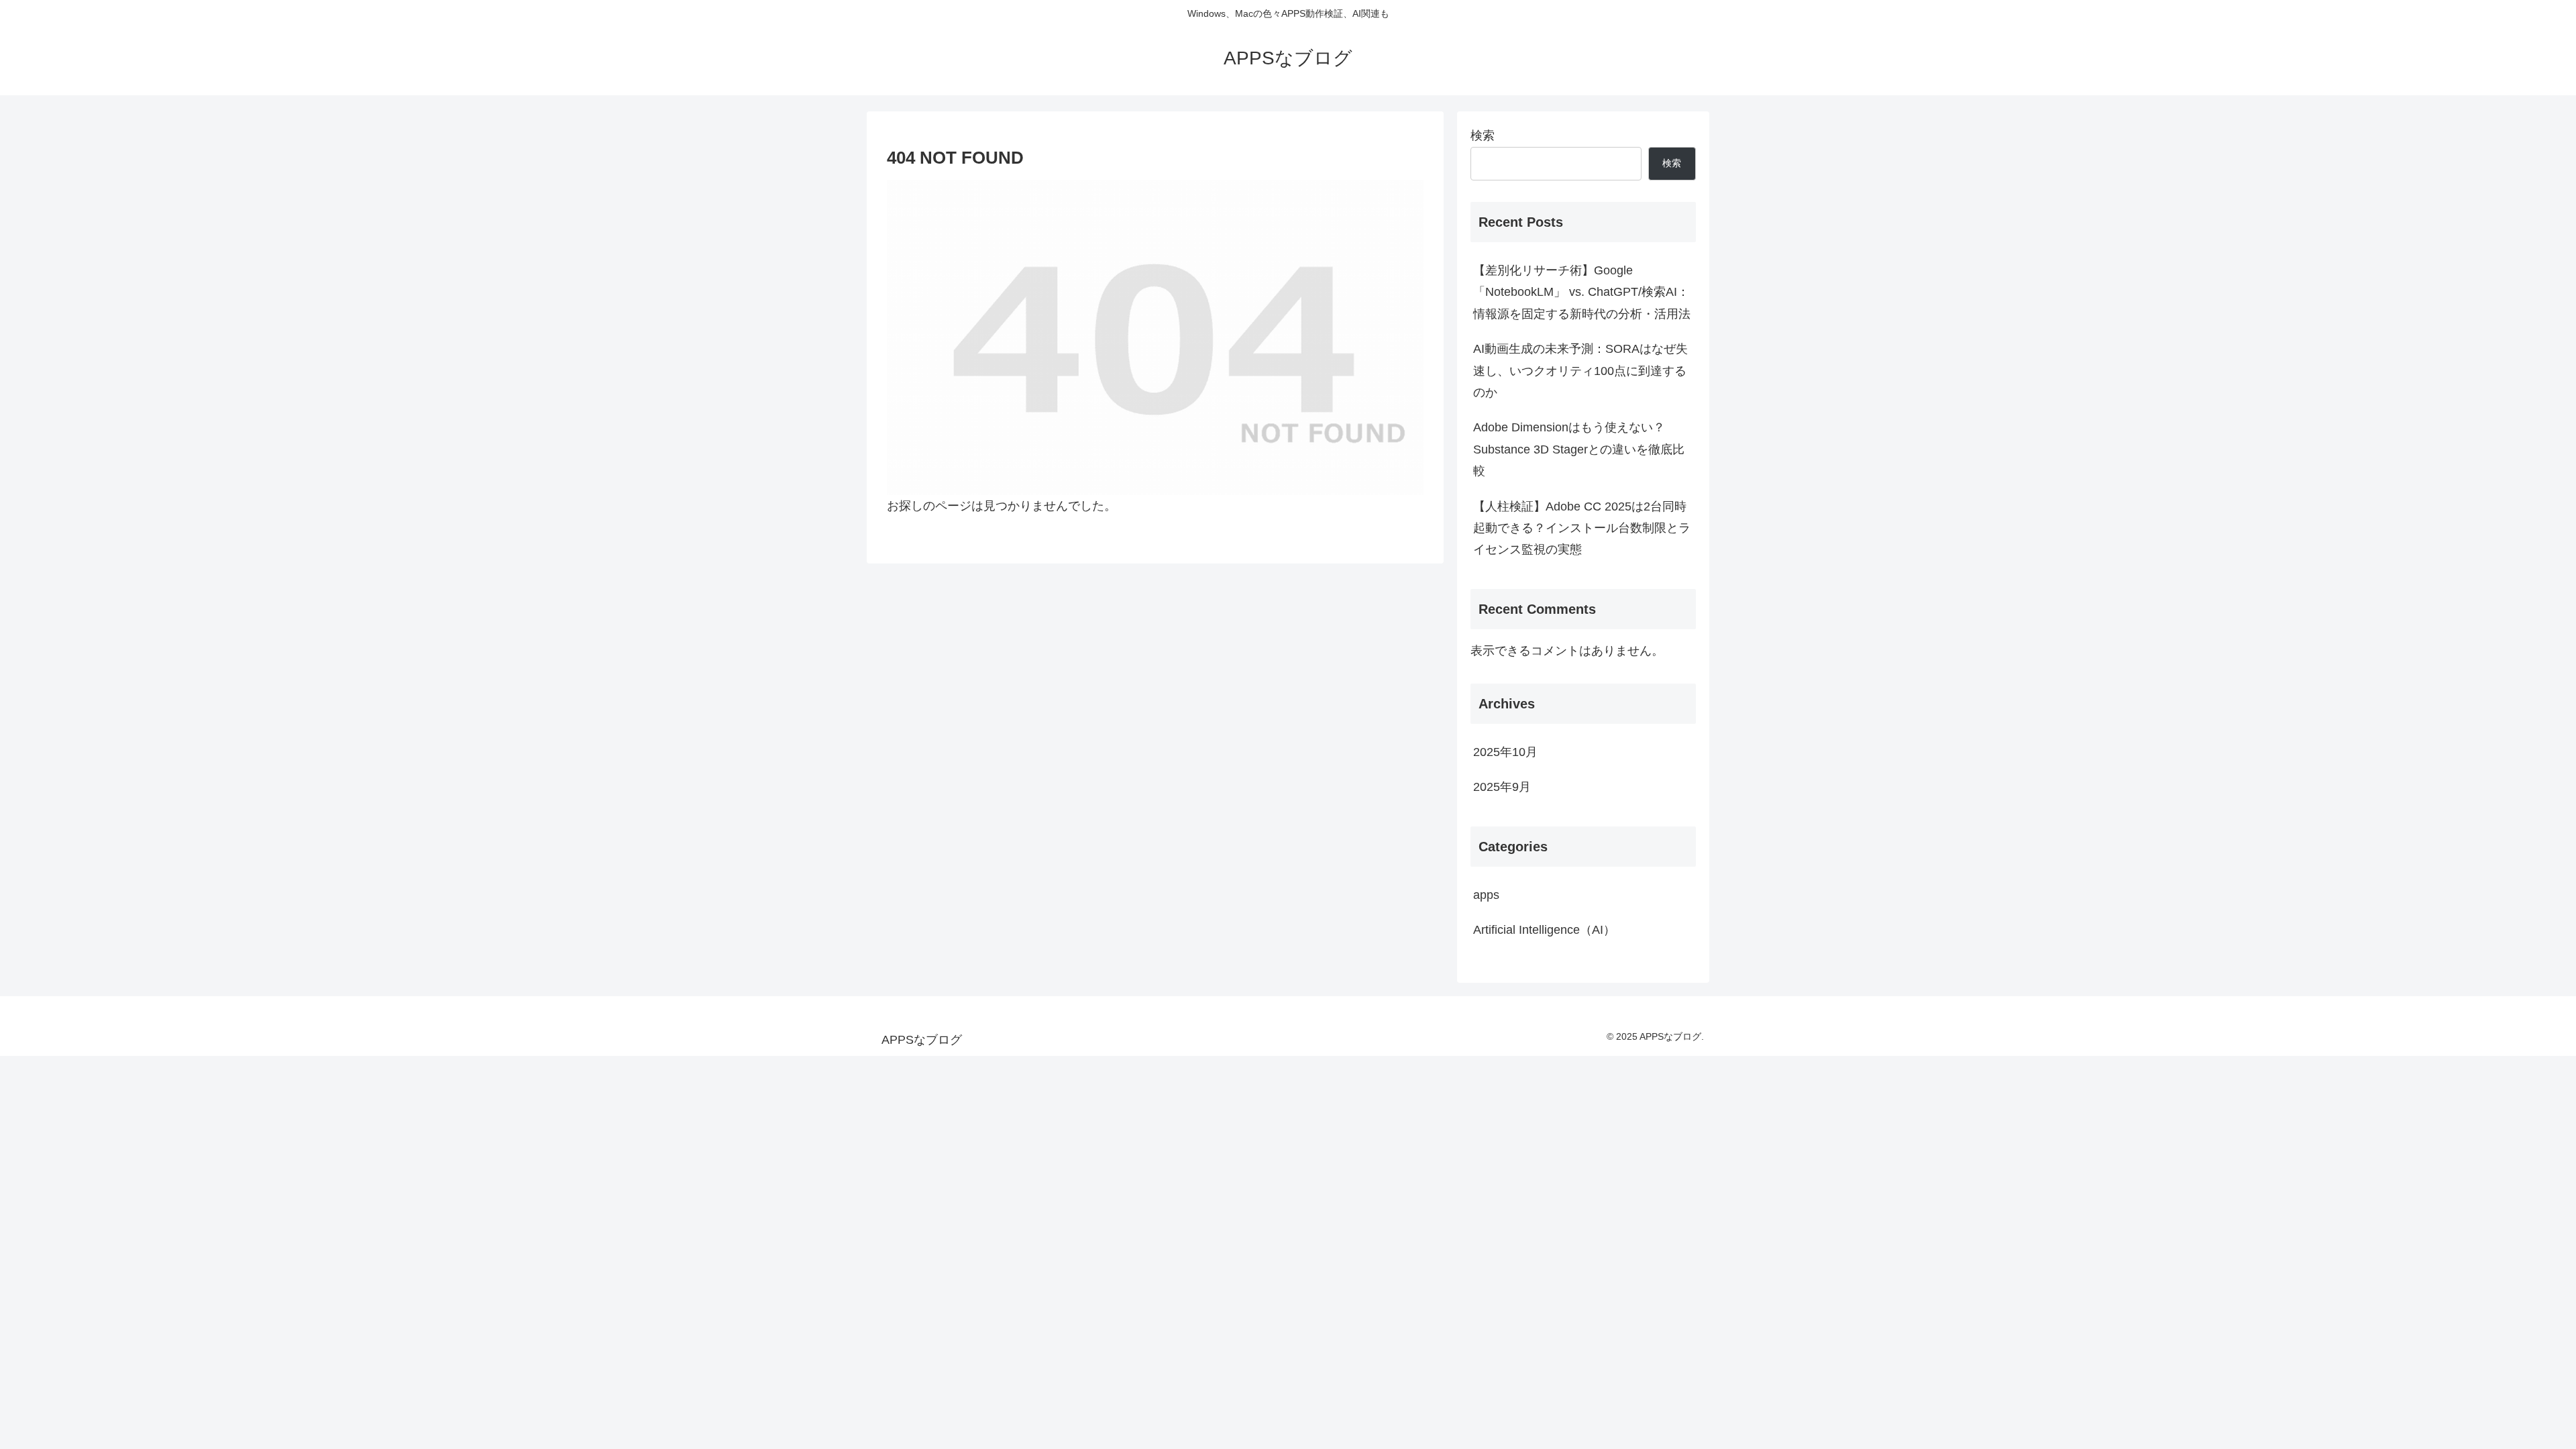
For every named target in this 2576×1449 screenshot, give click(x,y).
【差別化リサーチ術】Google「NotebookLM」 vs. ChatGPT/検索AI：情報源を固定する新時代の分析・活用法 (1582, 292)
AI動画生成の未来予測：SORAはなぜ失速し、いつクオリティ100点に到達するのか (1580, 371)
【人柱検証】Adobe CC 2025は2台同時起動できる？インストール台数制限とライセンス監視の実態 (1582, 528)
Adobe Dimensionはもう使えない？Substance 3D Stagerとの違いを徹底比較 (1579, 449)
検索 (1483, 136)
